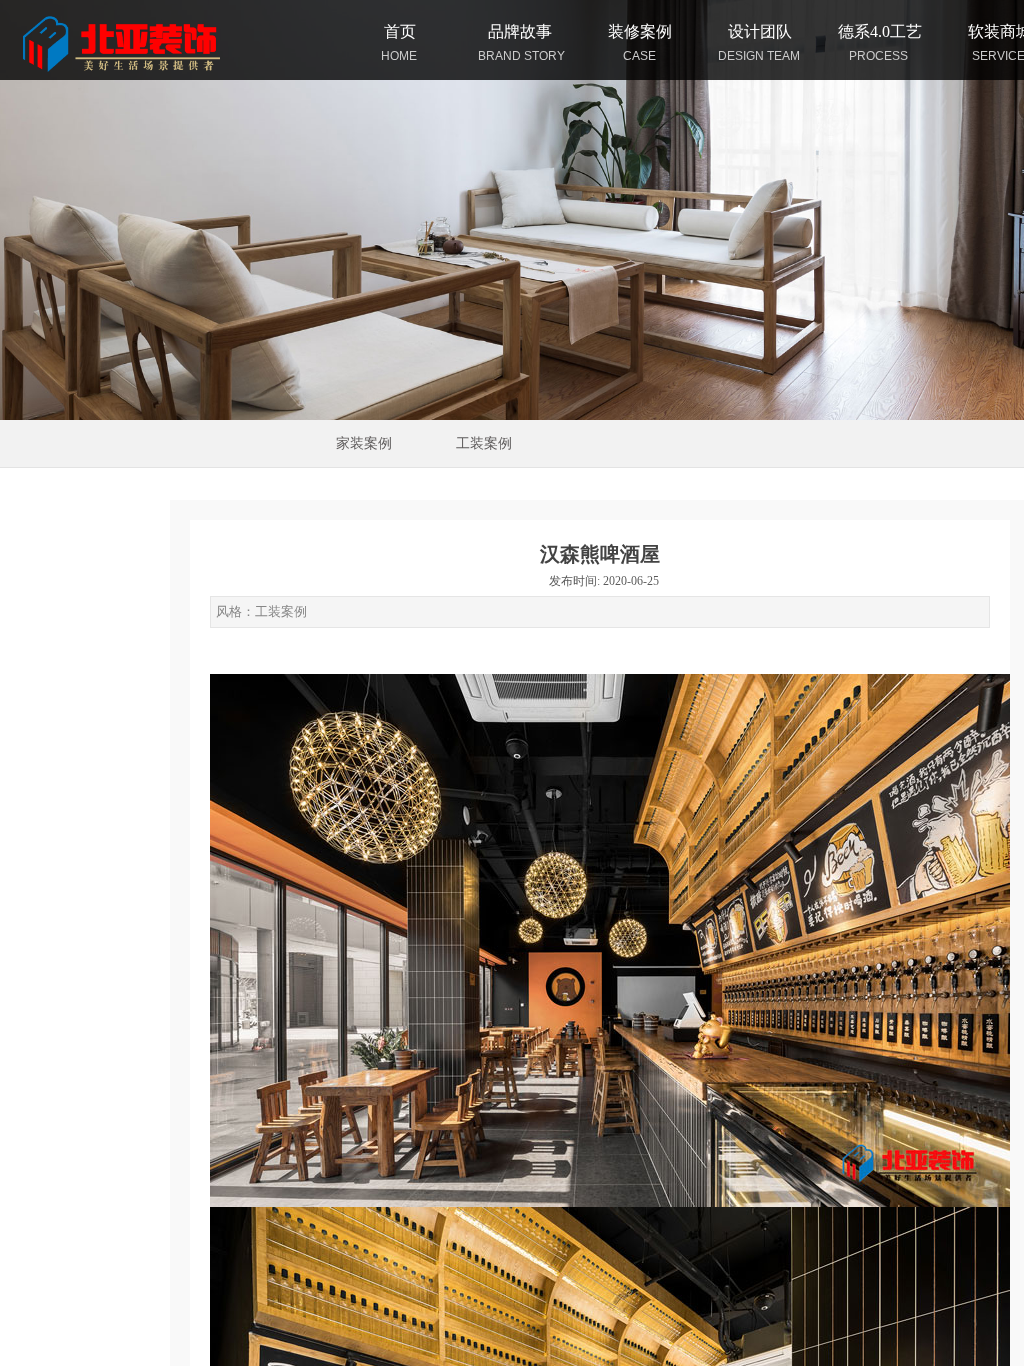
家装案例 (364, 443)
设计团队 (760, 31)
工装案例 (484, 443)
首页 (400, 31)
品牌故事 (520, 31)
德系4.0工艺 (880, 31)
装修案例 (640, 31)
